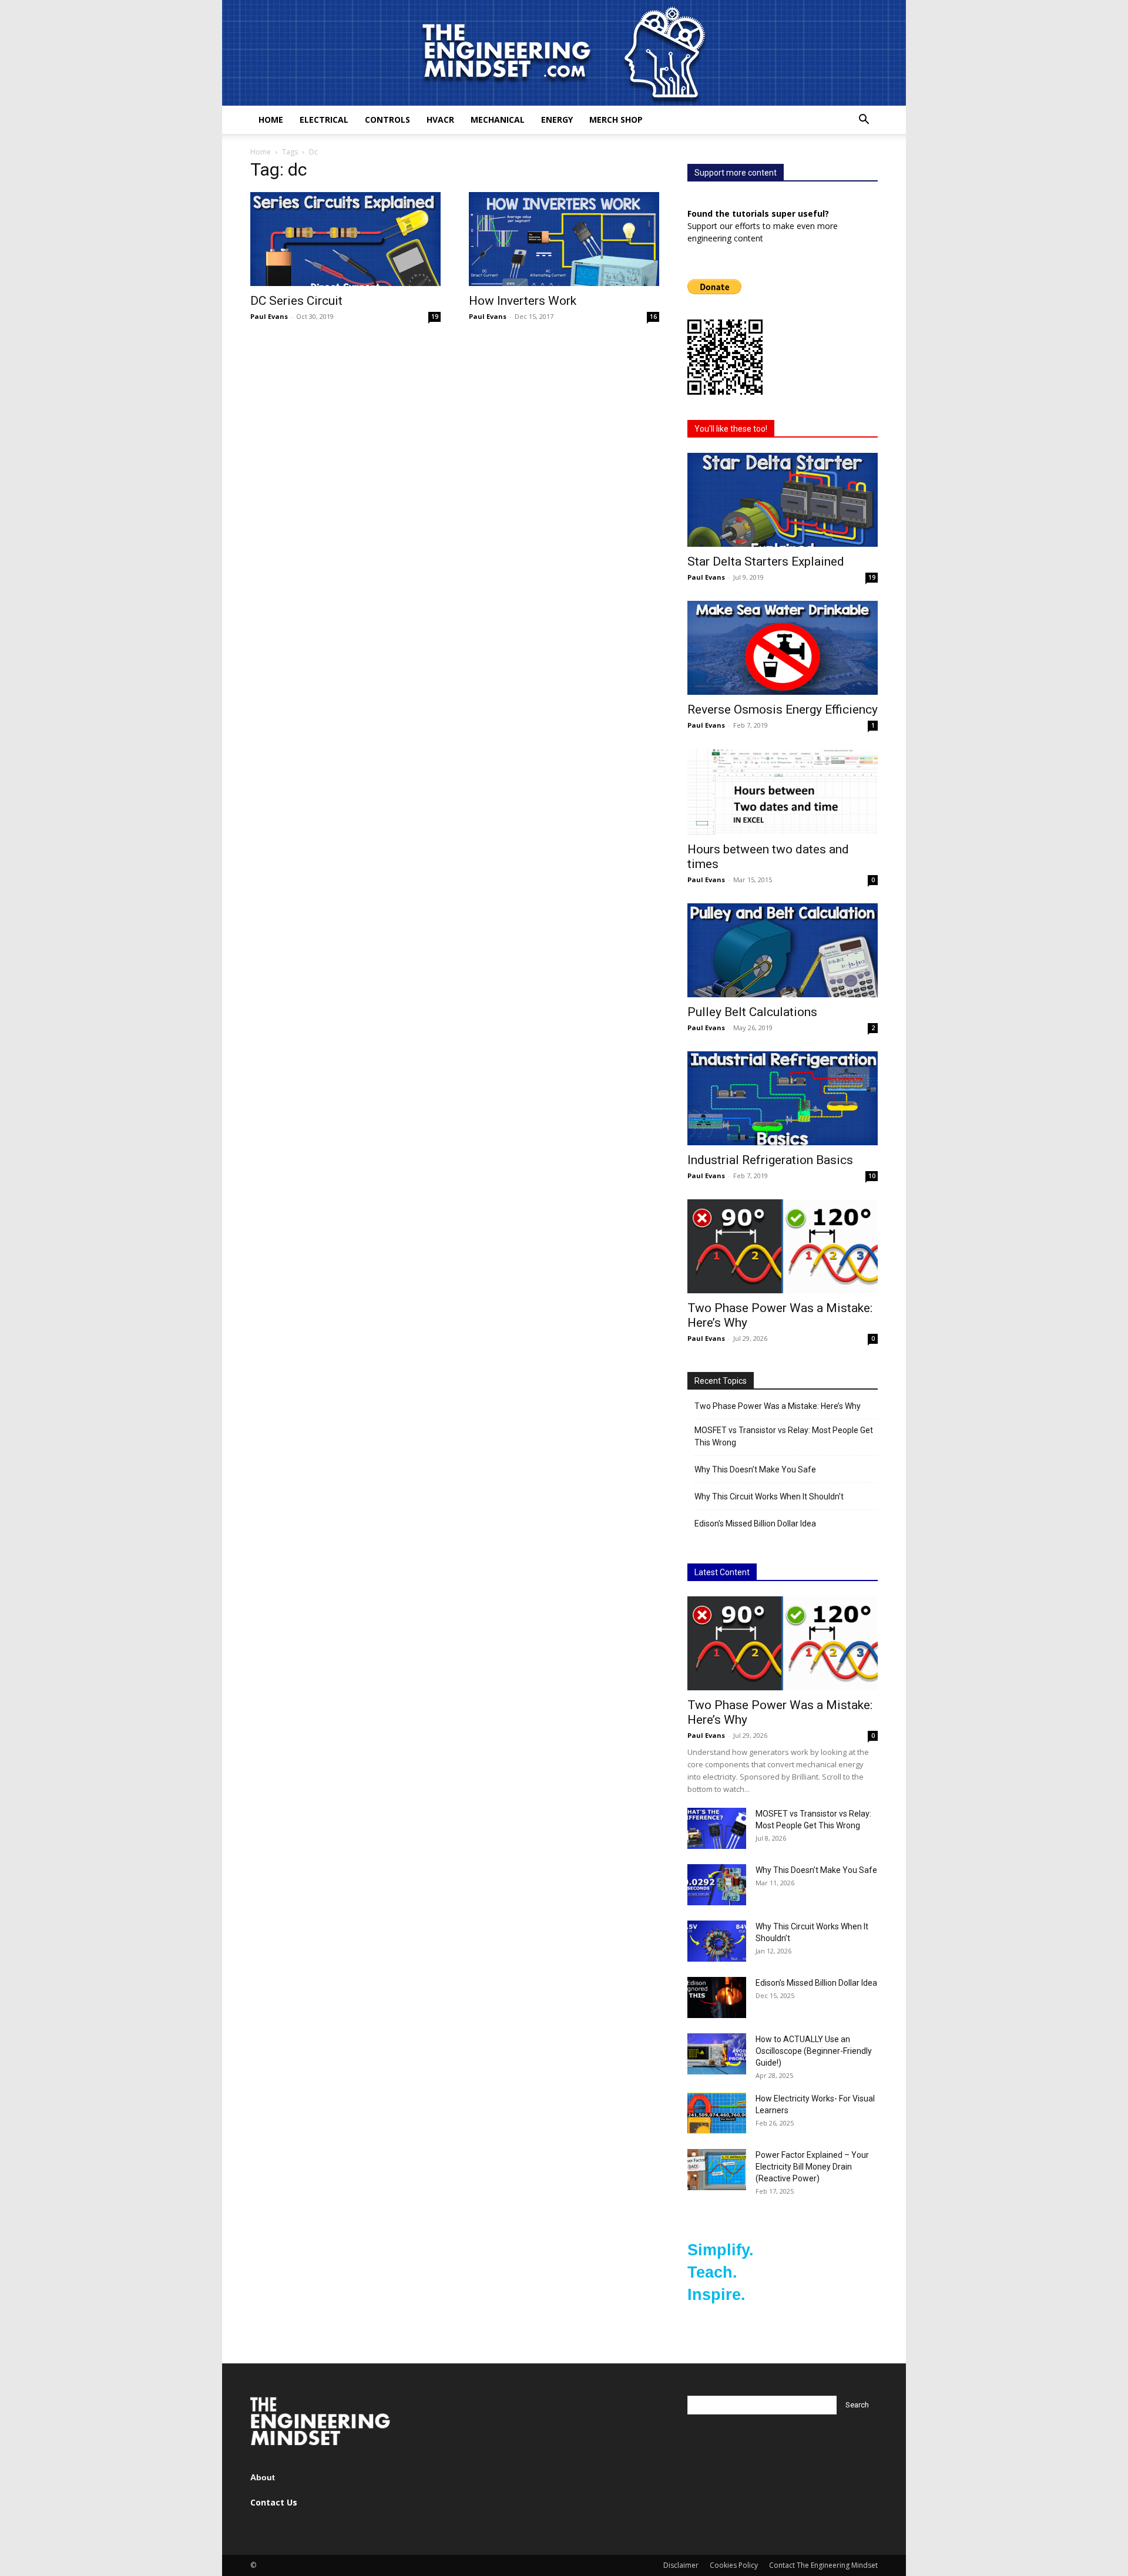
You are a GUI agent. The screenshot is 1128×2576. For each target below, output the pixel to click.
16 (653, 317)
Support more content (736, 173)
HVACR (440, 120)
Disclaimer (681, 2565)
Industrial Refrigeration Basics (770, 1160)
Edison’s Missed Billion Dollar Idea (755, 1524)
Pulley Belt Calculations (752, 1012)
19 (435, 317)
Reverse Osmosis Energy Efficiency (783, 709)
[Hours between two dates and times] (783, 792)
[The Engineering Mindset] (564, 53)
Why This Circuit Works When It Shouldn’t (769, 1496)
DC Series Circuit (296, 301)
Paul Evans (269, 316)
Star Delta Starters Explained (766, 561)
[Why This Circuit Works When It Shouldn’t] (717, 1941)
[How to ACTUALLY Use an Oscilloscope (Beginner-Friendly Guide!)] (717, 2054)
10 (872, 1176)
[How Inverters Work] (564, 239)
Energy (557, 120)
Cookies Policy (734, 2565)
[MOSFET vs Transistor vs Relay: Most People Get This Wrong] (717, 1828)
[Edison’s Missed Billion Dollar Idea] (717, 1997)
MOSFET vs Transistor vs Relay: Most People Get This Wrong (784, 1436)
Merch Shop (616, 120)
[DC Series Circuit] (345, 239)
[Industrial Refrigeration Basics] (783, 1098)
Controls (387, 120)
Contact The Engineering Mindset (823, 2565)
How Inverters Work (523, 301)
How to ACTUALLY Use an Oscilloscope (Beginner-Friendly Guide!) (814, 2051)
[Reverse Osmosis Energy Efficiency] (783, 648)
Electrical (324, 120)
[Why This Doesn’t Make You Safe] (717, 1885)
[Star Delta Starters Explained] (783, 500)
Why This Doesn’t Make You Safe (755, 1469)
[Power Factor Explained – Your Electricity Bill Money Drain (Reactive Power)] (717, 2170)
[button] (864, 121)
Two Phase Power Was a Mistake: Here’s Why (778, 1406)
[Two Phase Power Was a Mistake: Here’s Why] (783, 1246)
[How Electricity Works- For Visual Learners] (717, 2113)
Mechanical (498, 120)
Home (271, 120)
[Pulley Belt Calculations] (783, 950)
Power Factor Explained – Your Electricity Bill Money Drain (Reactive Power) (812, 2167)
